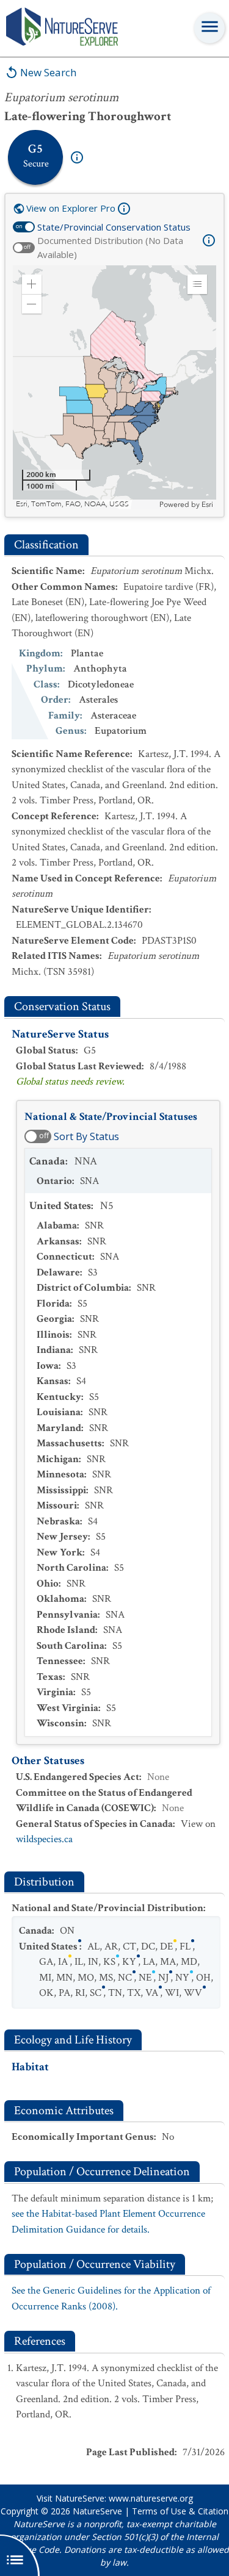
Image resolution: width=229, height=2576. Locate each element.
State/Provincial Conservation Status (114, 227)
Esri (207, 504)
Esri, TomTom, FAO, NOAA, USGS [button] (72, 504)
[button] (32, 284)
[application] (114, 387)
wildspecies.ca (44, 1839)
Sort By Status (86, 1136)
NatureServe (97, 2511)
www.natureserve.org (151, 2498)
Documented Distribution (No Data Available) (110, 247)
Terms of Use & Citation (180, 2511)
